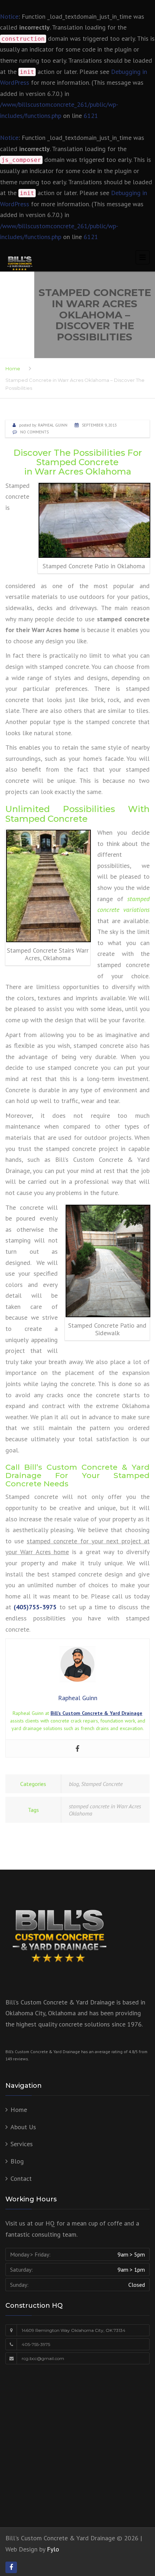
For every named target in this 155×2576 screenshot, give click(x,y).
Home (13, 369)
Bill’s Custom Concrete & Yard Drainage (96, 1713)
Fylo (53, 2549)
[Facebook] (77, 1748)
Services (22, 2144)
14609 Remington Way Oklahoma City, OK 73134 (74, 2330)
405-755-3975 (36, 2344)
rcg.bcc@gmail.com (43, 2358)
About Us (23, 2127)
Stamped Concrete (102, 1784)
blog (74, 1784)
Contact (21, 2178)
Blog (17, 2161)
